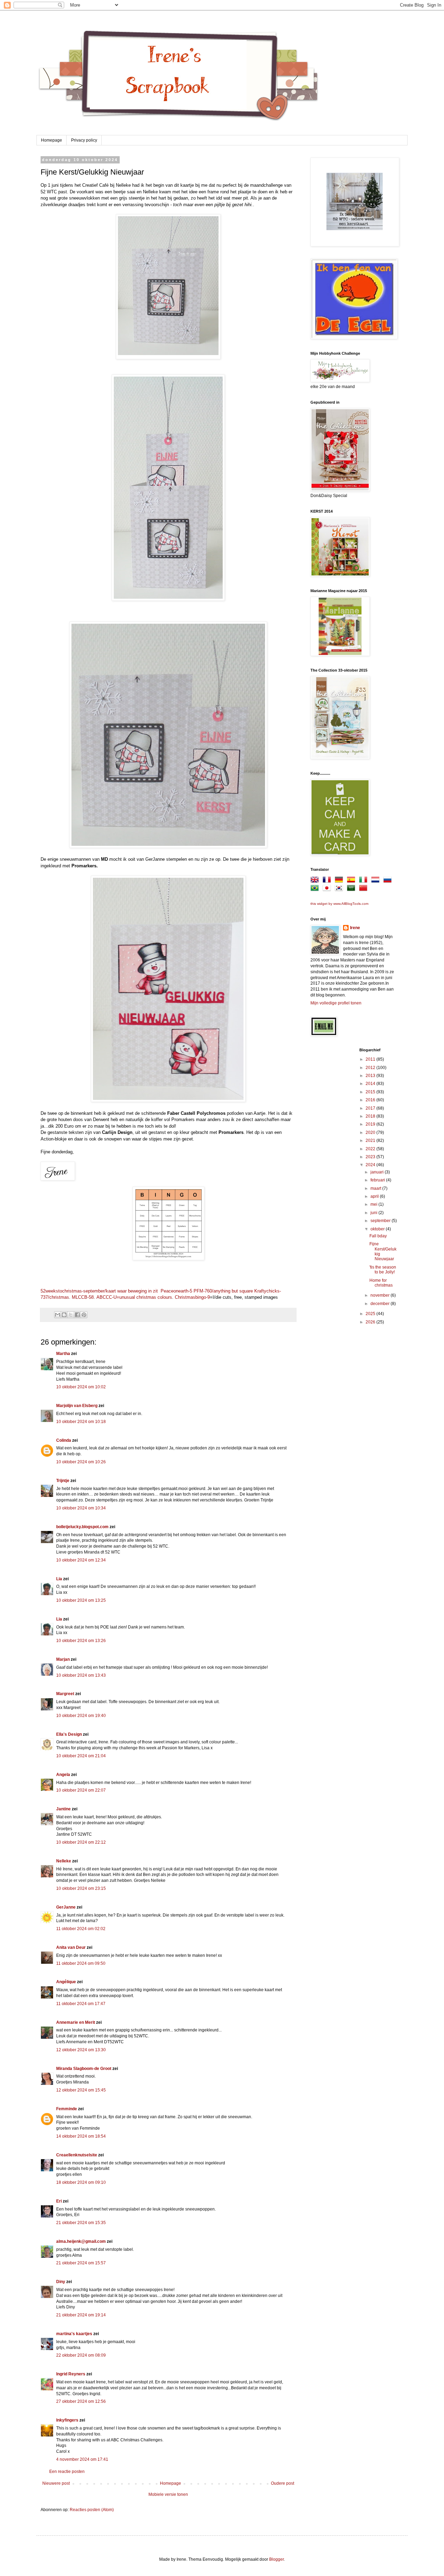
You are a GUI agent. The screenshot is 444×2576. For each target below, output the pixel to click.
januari (378, 1172)
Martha (63, 1354)
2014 (371, 1084)
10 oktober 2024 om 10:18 (81, 1422)
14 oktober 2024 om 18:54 (81, 2136)
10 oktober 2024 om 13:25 (81, 1600)
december (381, 1304)
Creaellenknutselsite (77, 2155)
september (381, 1221)
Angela (63, 1775)
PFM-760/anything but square (223, 1291)
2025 (371, 1314)
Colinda (64, 1440)
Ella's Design (69, 1734)
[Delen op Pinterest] (84, 1315)
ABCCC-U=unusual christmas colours (134, 1297)
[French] (328, 881)
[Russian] (389, 881)
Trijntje (63, 1481)
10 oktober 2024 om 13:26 (81, 1641)
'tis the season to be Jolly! (383, 1270)
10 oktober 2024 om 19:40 (81, 1716)
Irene (355, 928)
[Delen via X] (71, 1315)
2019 (371, 1124)
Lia (59, 1579)
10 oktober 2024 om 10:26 (81, 1462)
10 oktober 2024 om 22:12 (81, 1842)
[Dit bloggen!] (64, 1315)
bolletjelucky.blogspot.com (82, 1527)
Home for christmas (381, 1283)
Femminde (67, 2109)
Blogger (276, 2559)
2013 (371, 1076)
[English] (316, 881)
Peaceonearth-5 (176, 1291)
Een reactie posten (67, 2472)
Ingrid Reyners (71, 2374)
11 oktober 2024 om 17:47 (81, 2004)
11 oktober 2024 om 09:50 (81, 1963)
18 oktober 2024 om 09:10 (81, 2182)
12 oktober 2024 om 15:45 (81, 2090)
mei (374, 1204)
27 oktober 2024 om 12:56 (81, 2401)
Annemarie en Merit (76, 2022)
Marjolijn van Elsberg (77, 1406)
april (375, 1196)
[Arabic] (352, 889)
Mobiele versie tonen (168, 2494)
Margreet (65, 1694)
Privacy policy (84, 140)
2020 (371, 1133)
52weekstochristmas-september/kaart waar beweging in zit (99, 1291)
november (381, 1295)
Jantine (63, 1809)
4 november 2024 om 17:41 (82, 2459)
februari (378, 1180)
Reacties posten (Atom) (92, 2510)
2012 (371, 1068)
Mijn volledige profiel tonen (336, 1003)
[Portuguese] (316, 889)
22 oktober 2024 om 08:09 (81, 2355)
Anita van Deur (71, 1947)
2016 (371, 1100)
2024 (371, 1165)
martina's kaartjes (74, 2334)
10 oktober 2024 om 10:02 (81, 1387)
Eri (59, 2201)
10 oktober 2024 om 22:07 (81, 1790)
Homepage (52, 140)
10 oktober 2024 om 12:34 (81, 1560)
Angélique (67, 1982)
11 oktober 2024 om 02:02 (81, 1929)
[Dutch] (377, 881)
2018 (371, 1116)
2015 (371, 1092)
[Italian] (365, 881)
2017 (371, 1108)
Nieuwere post (56, 2483)
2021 (371, 1140)
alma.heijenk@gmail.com (81, 2241)
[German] (340, 881)
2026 (371, 1322)
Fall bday (378, 1236)
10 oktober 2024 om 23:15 (81, 1888)
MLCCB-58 (83, 1297)
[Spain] (352, 881)
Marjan (63, 1659)
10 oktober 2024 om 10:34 (81, 1508)
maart (376, 1188)
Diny (61, 2282)
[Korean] (340, 889)
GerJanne (66, 1907)
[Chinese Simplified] (365, 889)
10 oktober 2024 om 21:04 (81, 1756)
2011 (371, 1059)
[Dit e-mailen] (58, 1315)
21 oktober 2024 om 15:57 (81, 2263)
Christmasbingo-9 (192, 1297)
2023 (371, 1157)
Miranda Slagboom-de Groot (84, 2069)
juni (374, 1213)
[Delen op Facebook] (77, 1315)
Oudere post (283, 2483)
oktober (378, 1229)
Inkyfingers (67, 2420)
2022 (371, 1149)
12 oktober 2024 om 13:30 (81, 2050)
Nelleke (64, 1861)
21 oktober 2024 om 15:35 (81, 2223)
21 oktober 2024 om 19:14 (81, 2315)
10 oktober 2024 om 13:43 (81, 1675)
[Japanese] (328, 889)
